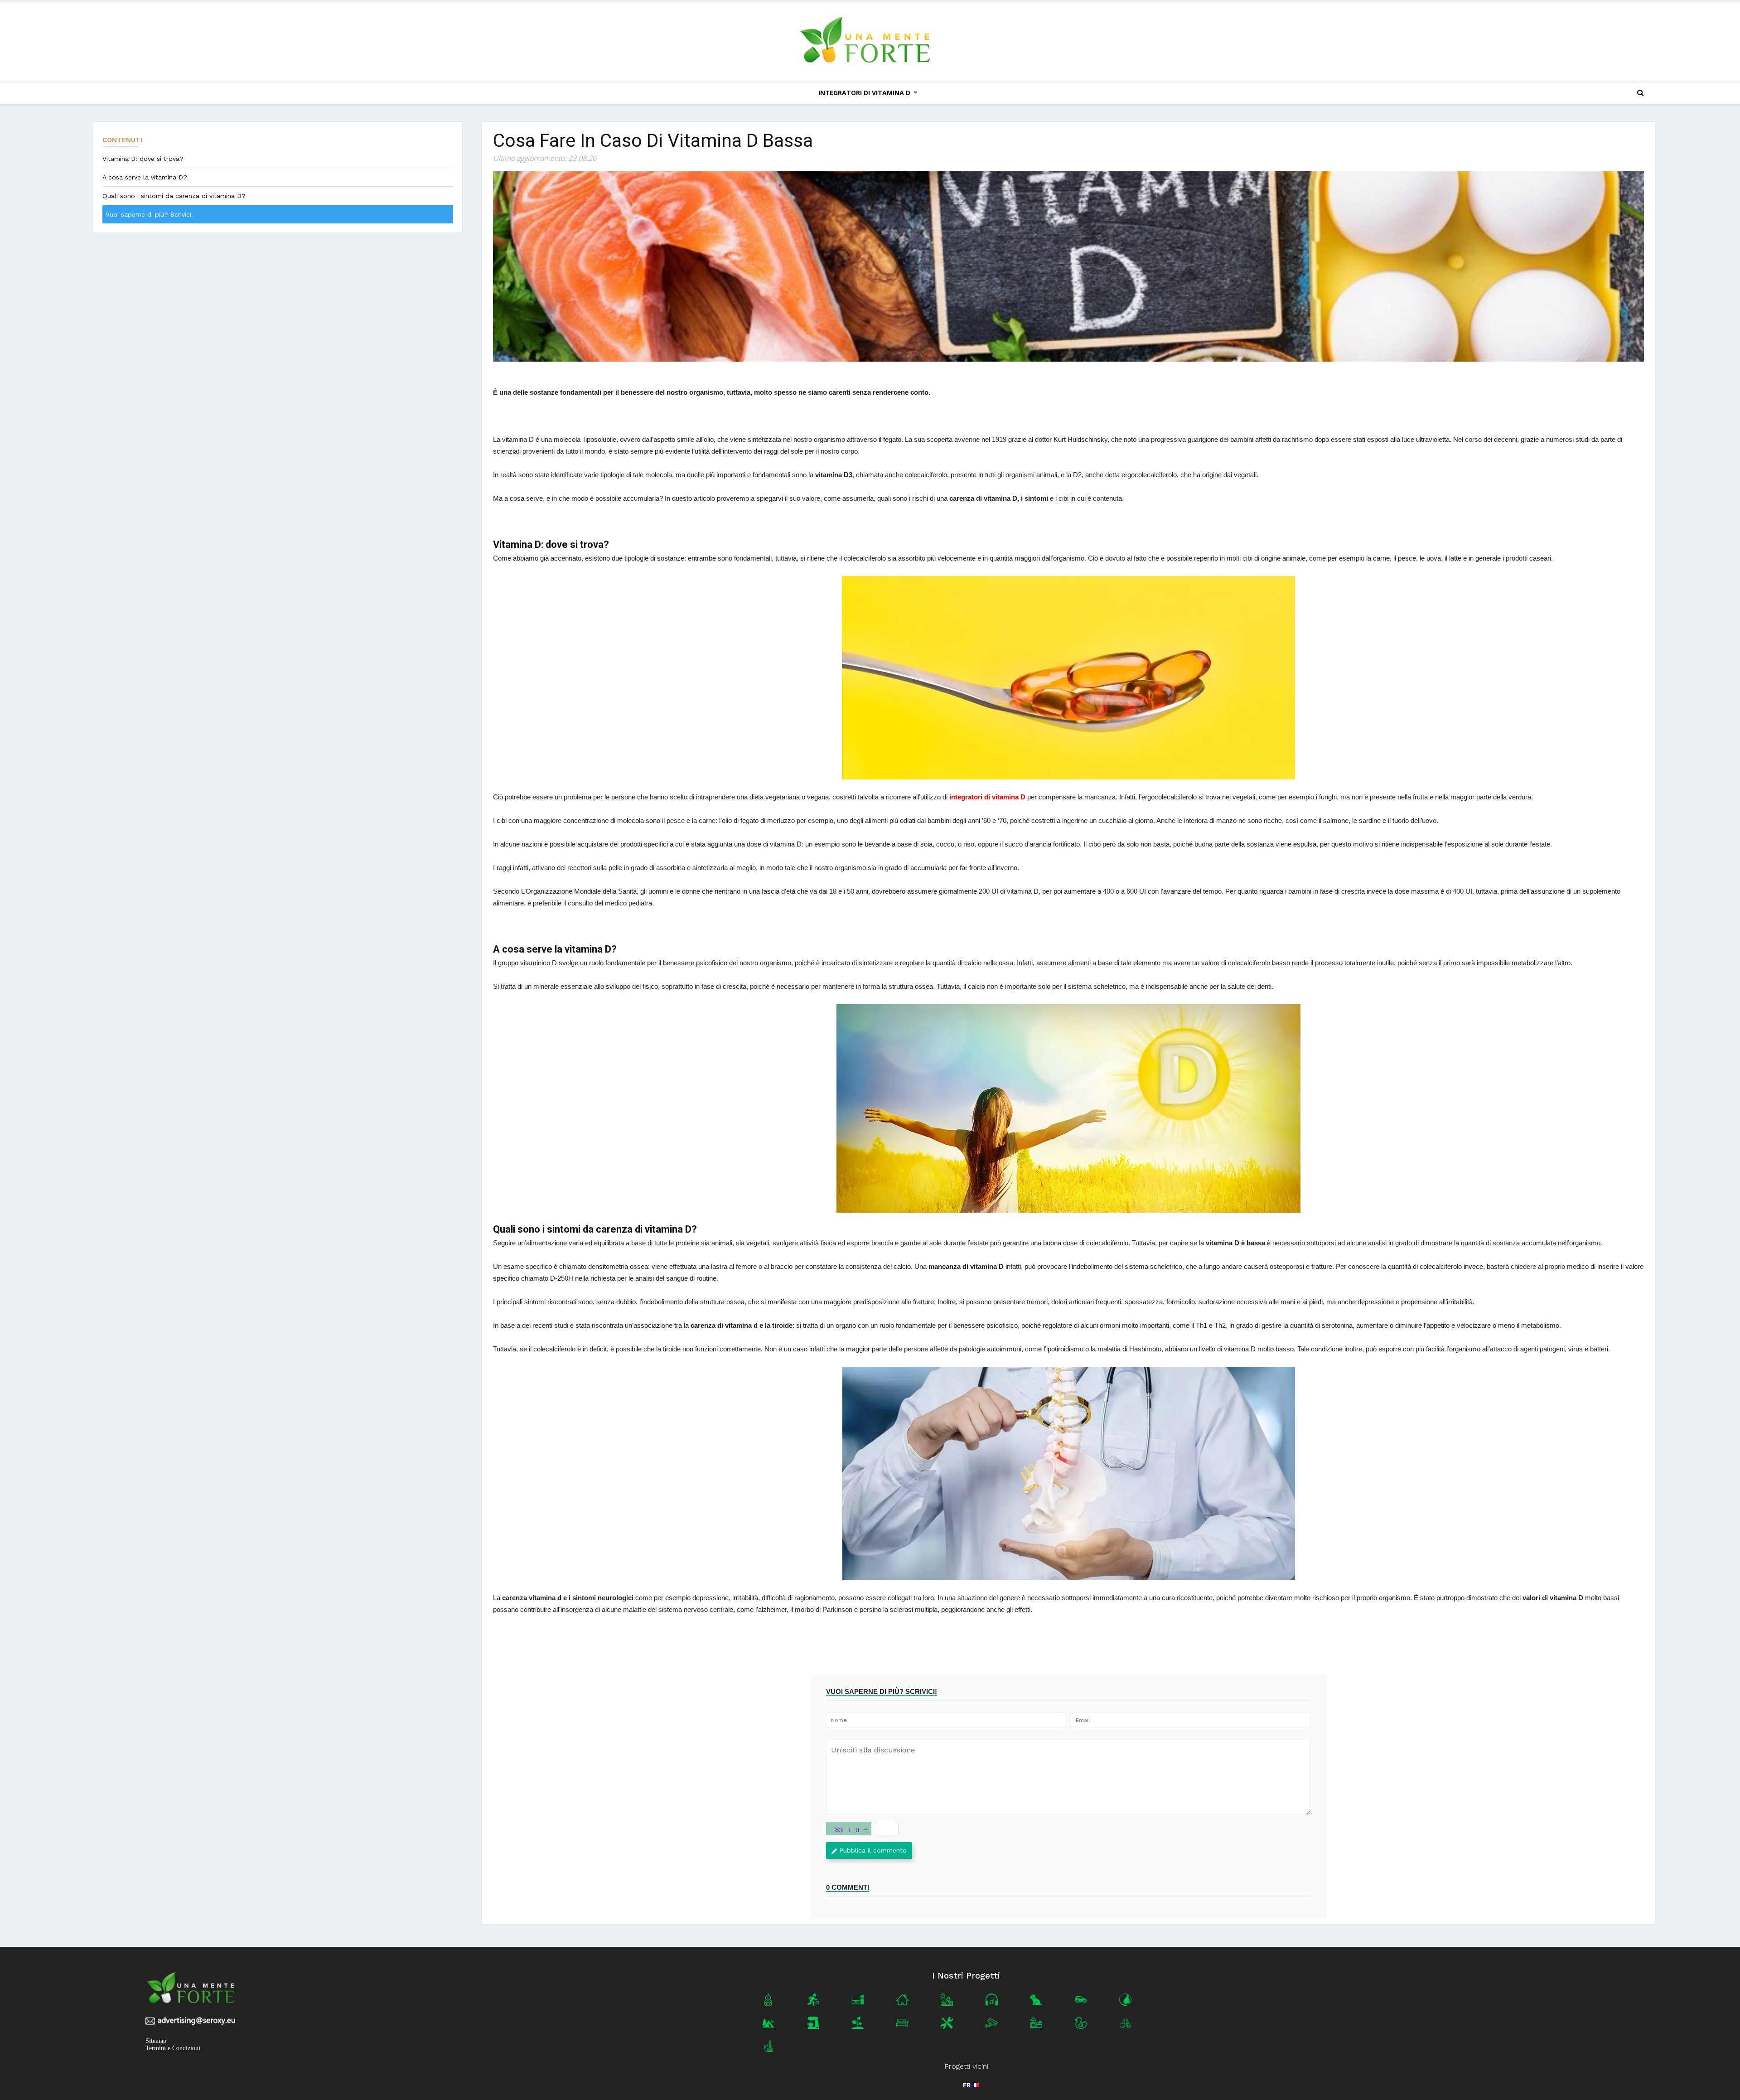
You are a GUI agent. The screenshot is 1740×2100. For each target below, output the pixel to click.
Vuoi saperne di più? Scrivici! (149, 214)
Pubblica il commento (873, 1850)
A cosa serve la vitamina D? (145, 177)
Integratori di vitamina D (864, 93)
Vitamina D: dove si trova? (143, 159)
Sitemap (156, 2041)
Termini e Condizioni (173, 2048)
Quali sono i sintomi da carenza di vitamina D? (174, 196)
